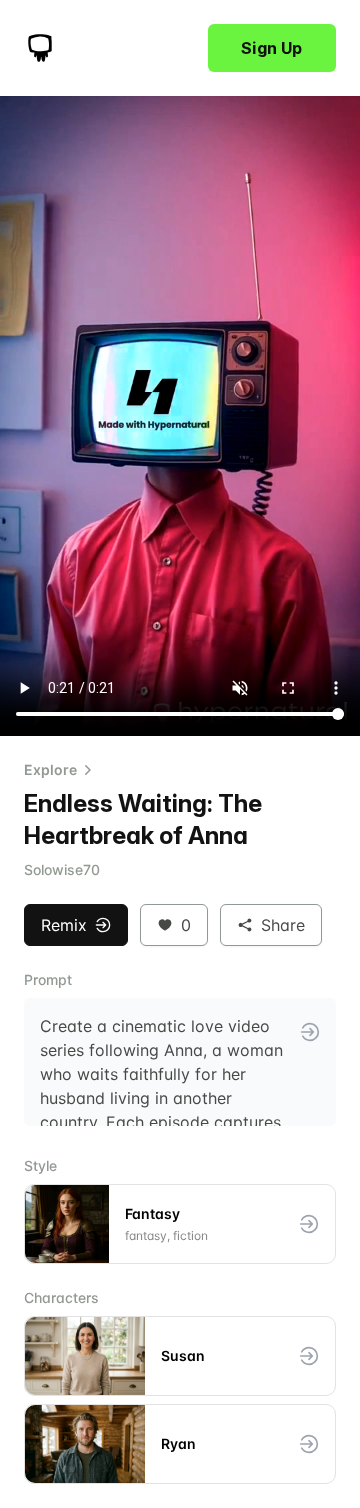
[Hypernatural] (40, 48)
